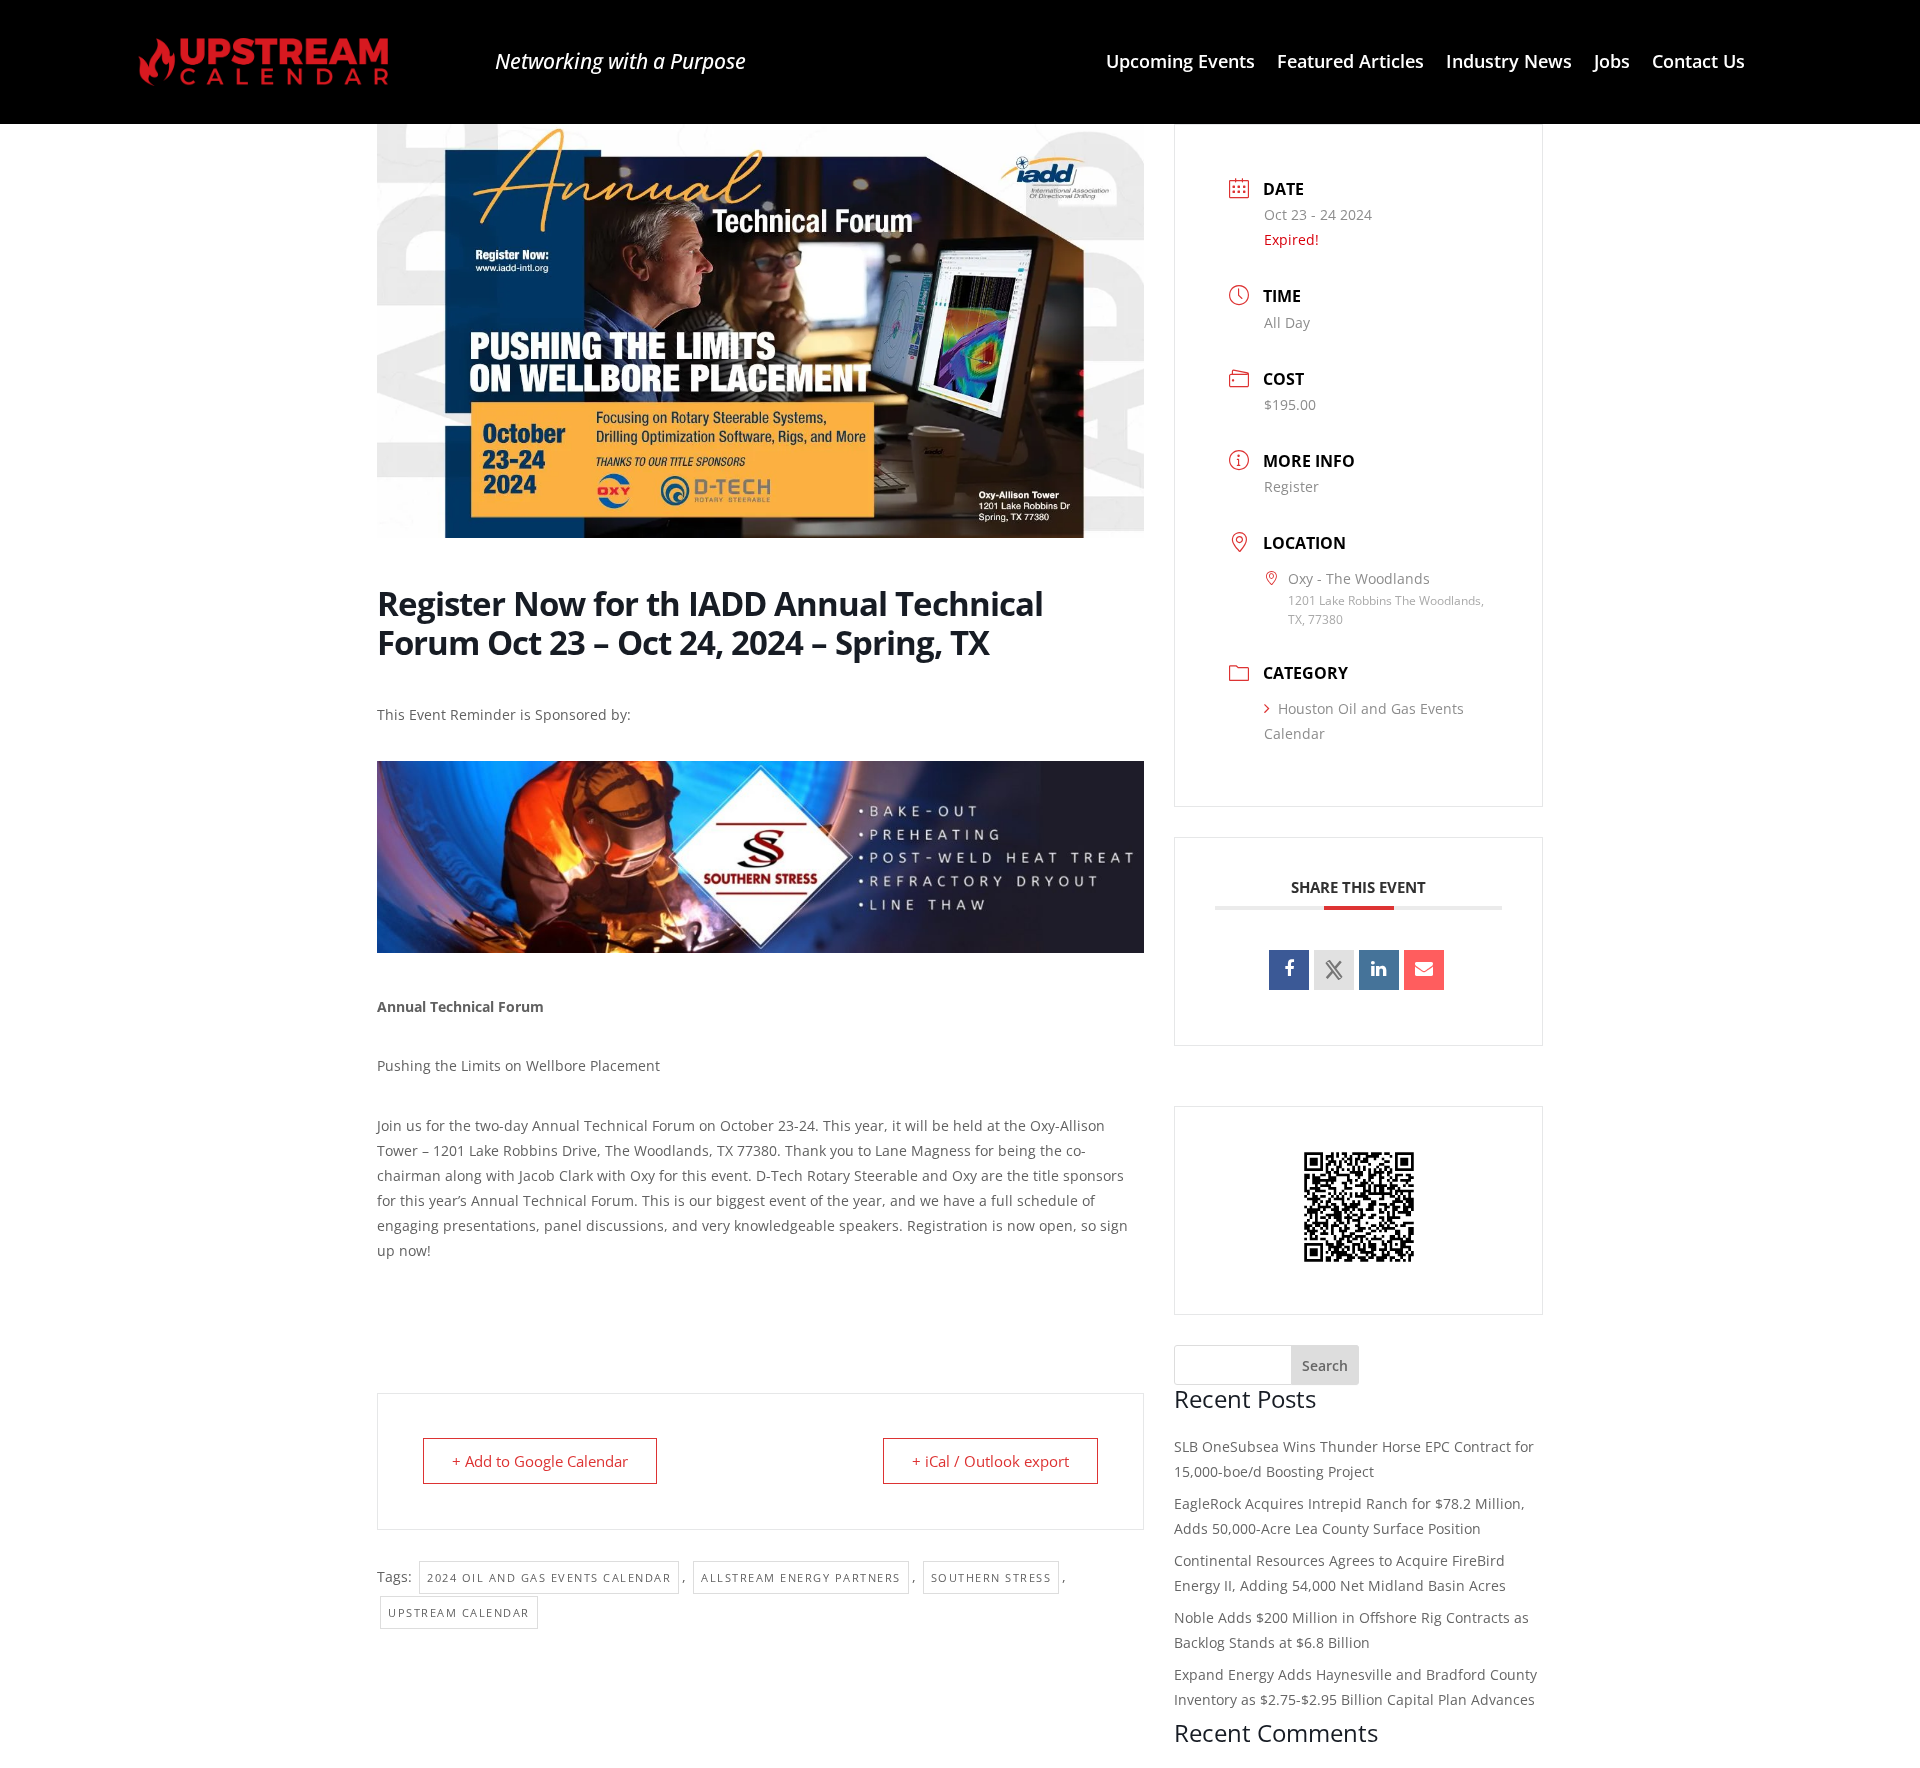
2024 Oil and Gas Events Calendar (549, 1577)
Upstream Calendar (459, 1612)
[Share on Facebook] (1289, 970)
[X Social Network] (1334, 970)
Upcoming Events (1180, 63)
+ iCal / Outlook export (990, 1461)
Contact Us (1698, 63)
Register (1291, 486)
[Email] (1424, 970)
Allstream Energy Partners (801, 1577)
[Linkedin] (1379, 970)
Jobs (1612, 63)
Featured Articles (1350, 63)
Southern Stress (991, 1577)
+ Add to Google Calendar (540, 1461)
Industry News (1509, 63)
